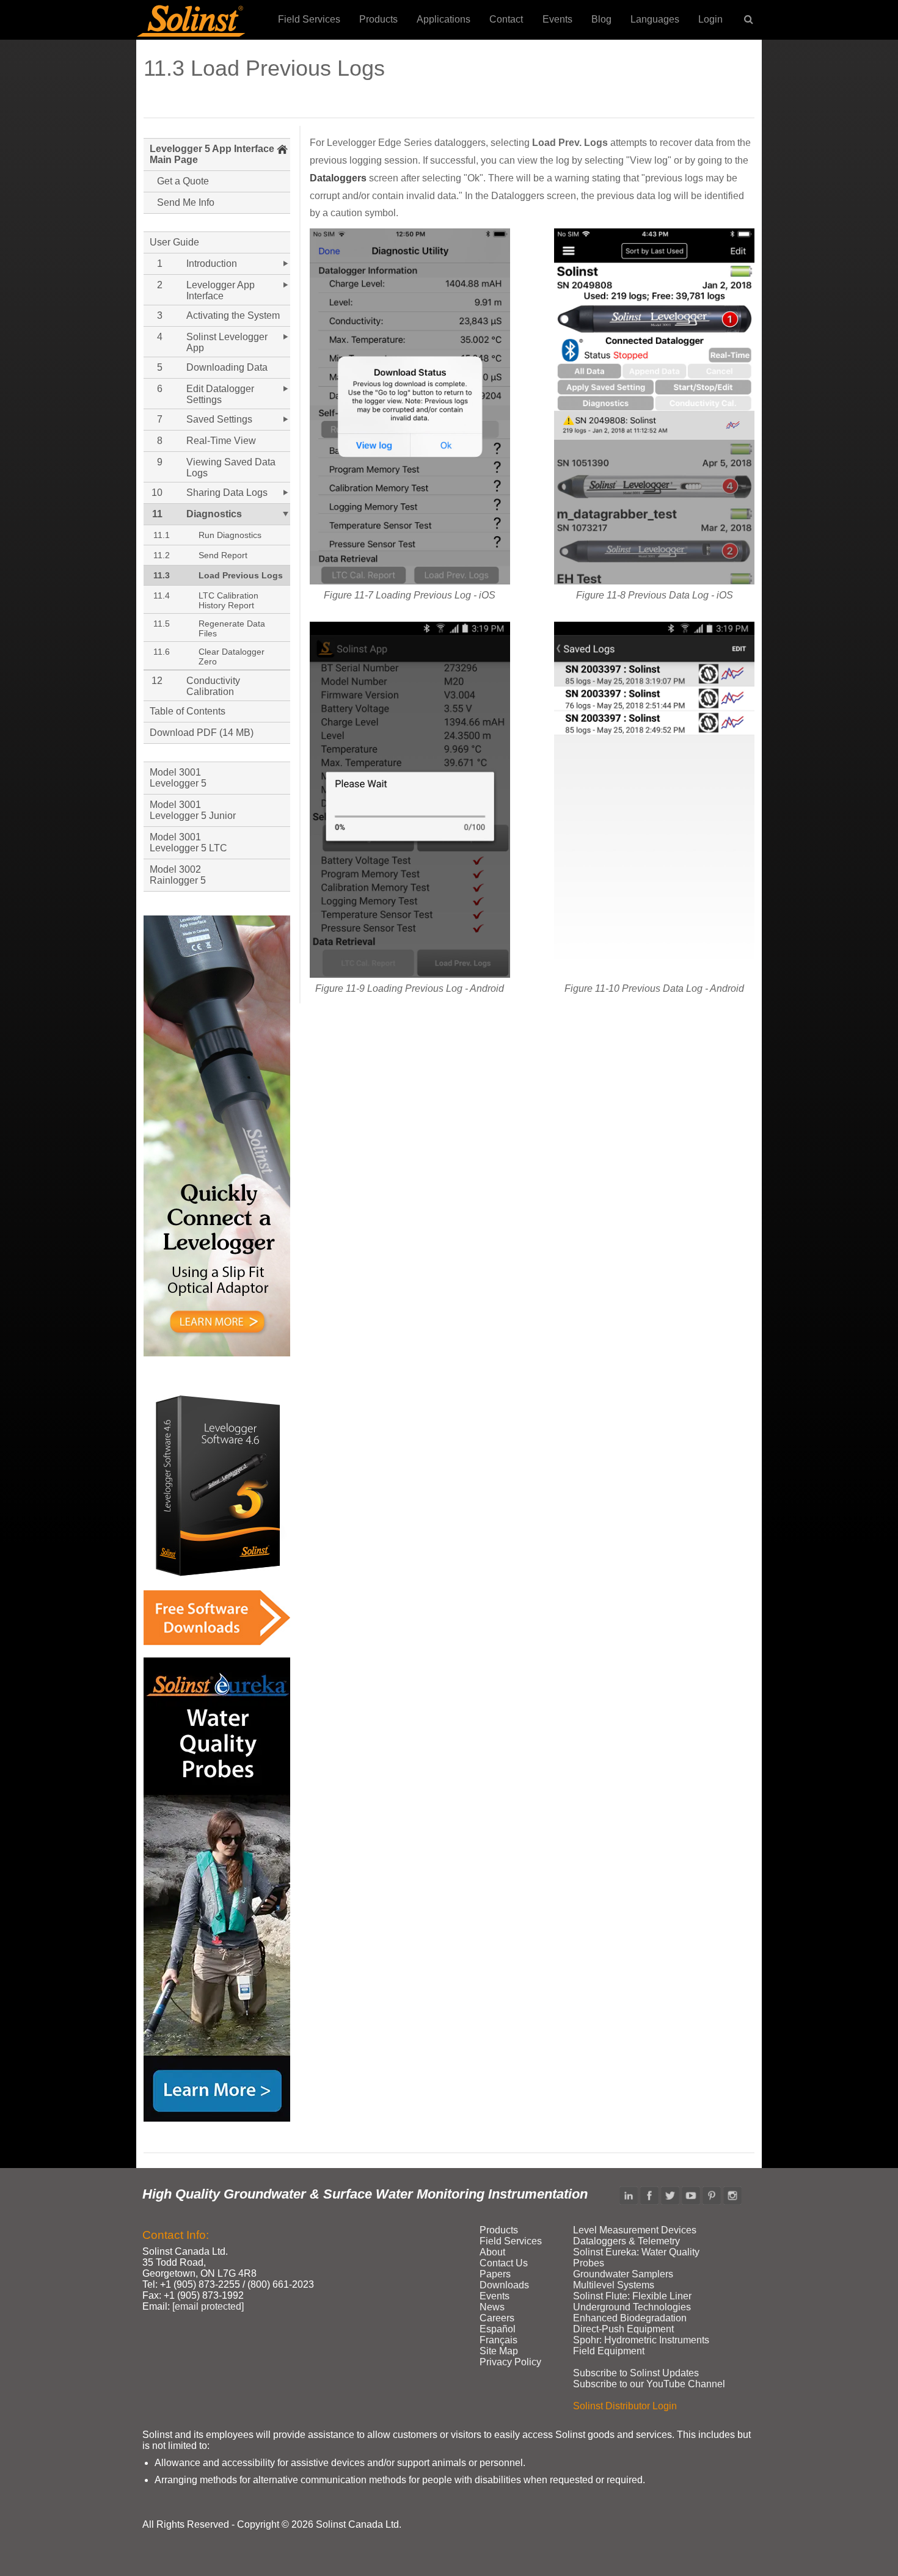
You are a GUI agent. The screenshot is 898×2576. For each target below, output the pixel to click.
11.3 (162, 575)
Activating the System (233, 315)
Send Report (223, 555)
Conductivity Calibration (213, 686)
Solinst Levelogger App (227, 342)
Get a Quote (183, 181)
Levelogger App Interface (221, 290)
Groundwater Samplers (623, 2274)
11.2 (162, 555)
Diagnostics (214, 514)
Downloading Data (227, 367)
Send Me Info (186, 202)
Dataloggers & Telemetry (626, 2241)
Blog (601, 19)
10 (157, 493)
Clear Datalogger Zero (232, 657)
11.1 (162, 535)
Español (498, 2329)
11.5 (162, 624)
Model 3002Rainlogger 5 (178, 875)
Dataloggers (338, 178)
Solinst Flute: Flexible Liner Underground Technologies (632, 2301)
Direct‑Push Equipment (623, 2329)
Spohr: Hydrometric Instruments (641, 2340)
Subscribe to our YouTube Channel (649, 2384)
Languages (655, 19)
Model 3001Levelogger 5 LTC (188, 842)
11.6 (162, 652)
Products (378, 19)
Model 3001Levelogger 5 (178, 778)
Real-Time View (221, 441)
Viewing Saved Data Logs (231, 468)
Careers (497, 2318)
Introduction (212, 264)
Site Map (499, 2351)
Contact (506, 19)
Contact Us (504, 2263)
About (492, 2252)
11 (157, 514)
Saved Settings (219, 419)
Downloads (504, 2285)
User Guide (174, 242)
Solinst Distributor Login (625, 2406)
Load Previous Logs (241, 575)
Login (710, 19)
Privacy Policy (510, 2362)
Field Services (309, 19)
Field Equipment (609, 2351)
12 (157, 681)
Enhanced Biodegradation (630, 2318)
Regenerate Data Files (232, 628)
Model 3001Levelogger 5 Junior (193, 810)
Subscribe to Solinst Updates (636, 2373)
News (492, 2307)
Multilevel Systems (614, 2285)
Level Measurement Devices (635, 2230)
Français (498, 2340)
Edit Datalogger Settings (220, 394)
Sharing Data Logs (227, 493)
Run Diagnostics (230, 535)
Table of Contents (188, 711)
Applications (444, 19)
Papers (495, 2274)
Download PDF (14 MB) (202, 733)
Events (557, 19)
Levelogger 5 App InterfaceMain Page (212, 154)
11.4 (162, 595)
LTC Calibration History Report (228, 600)
